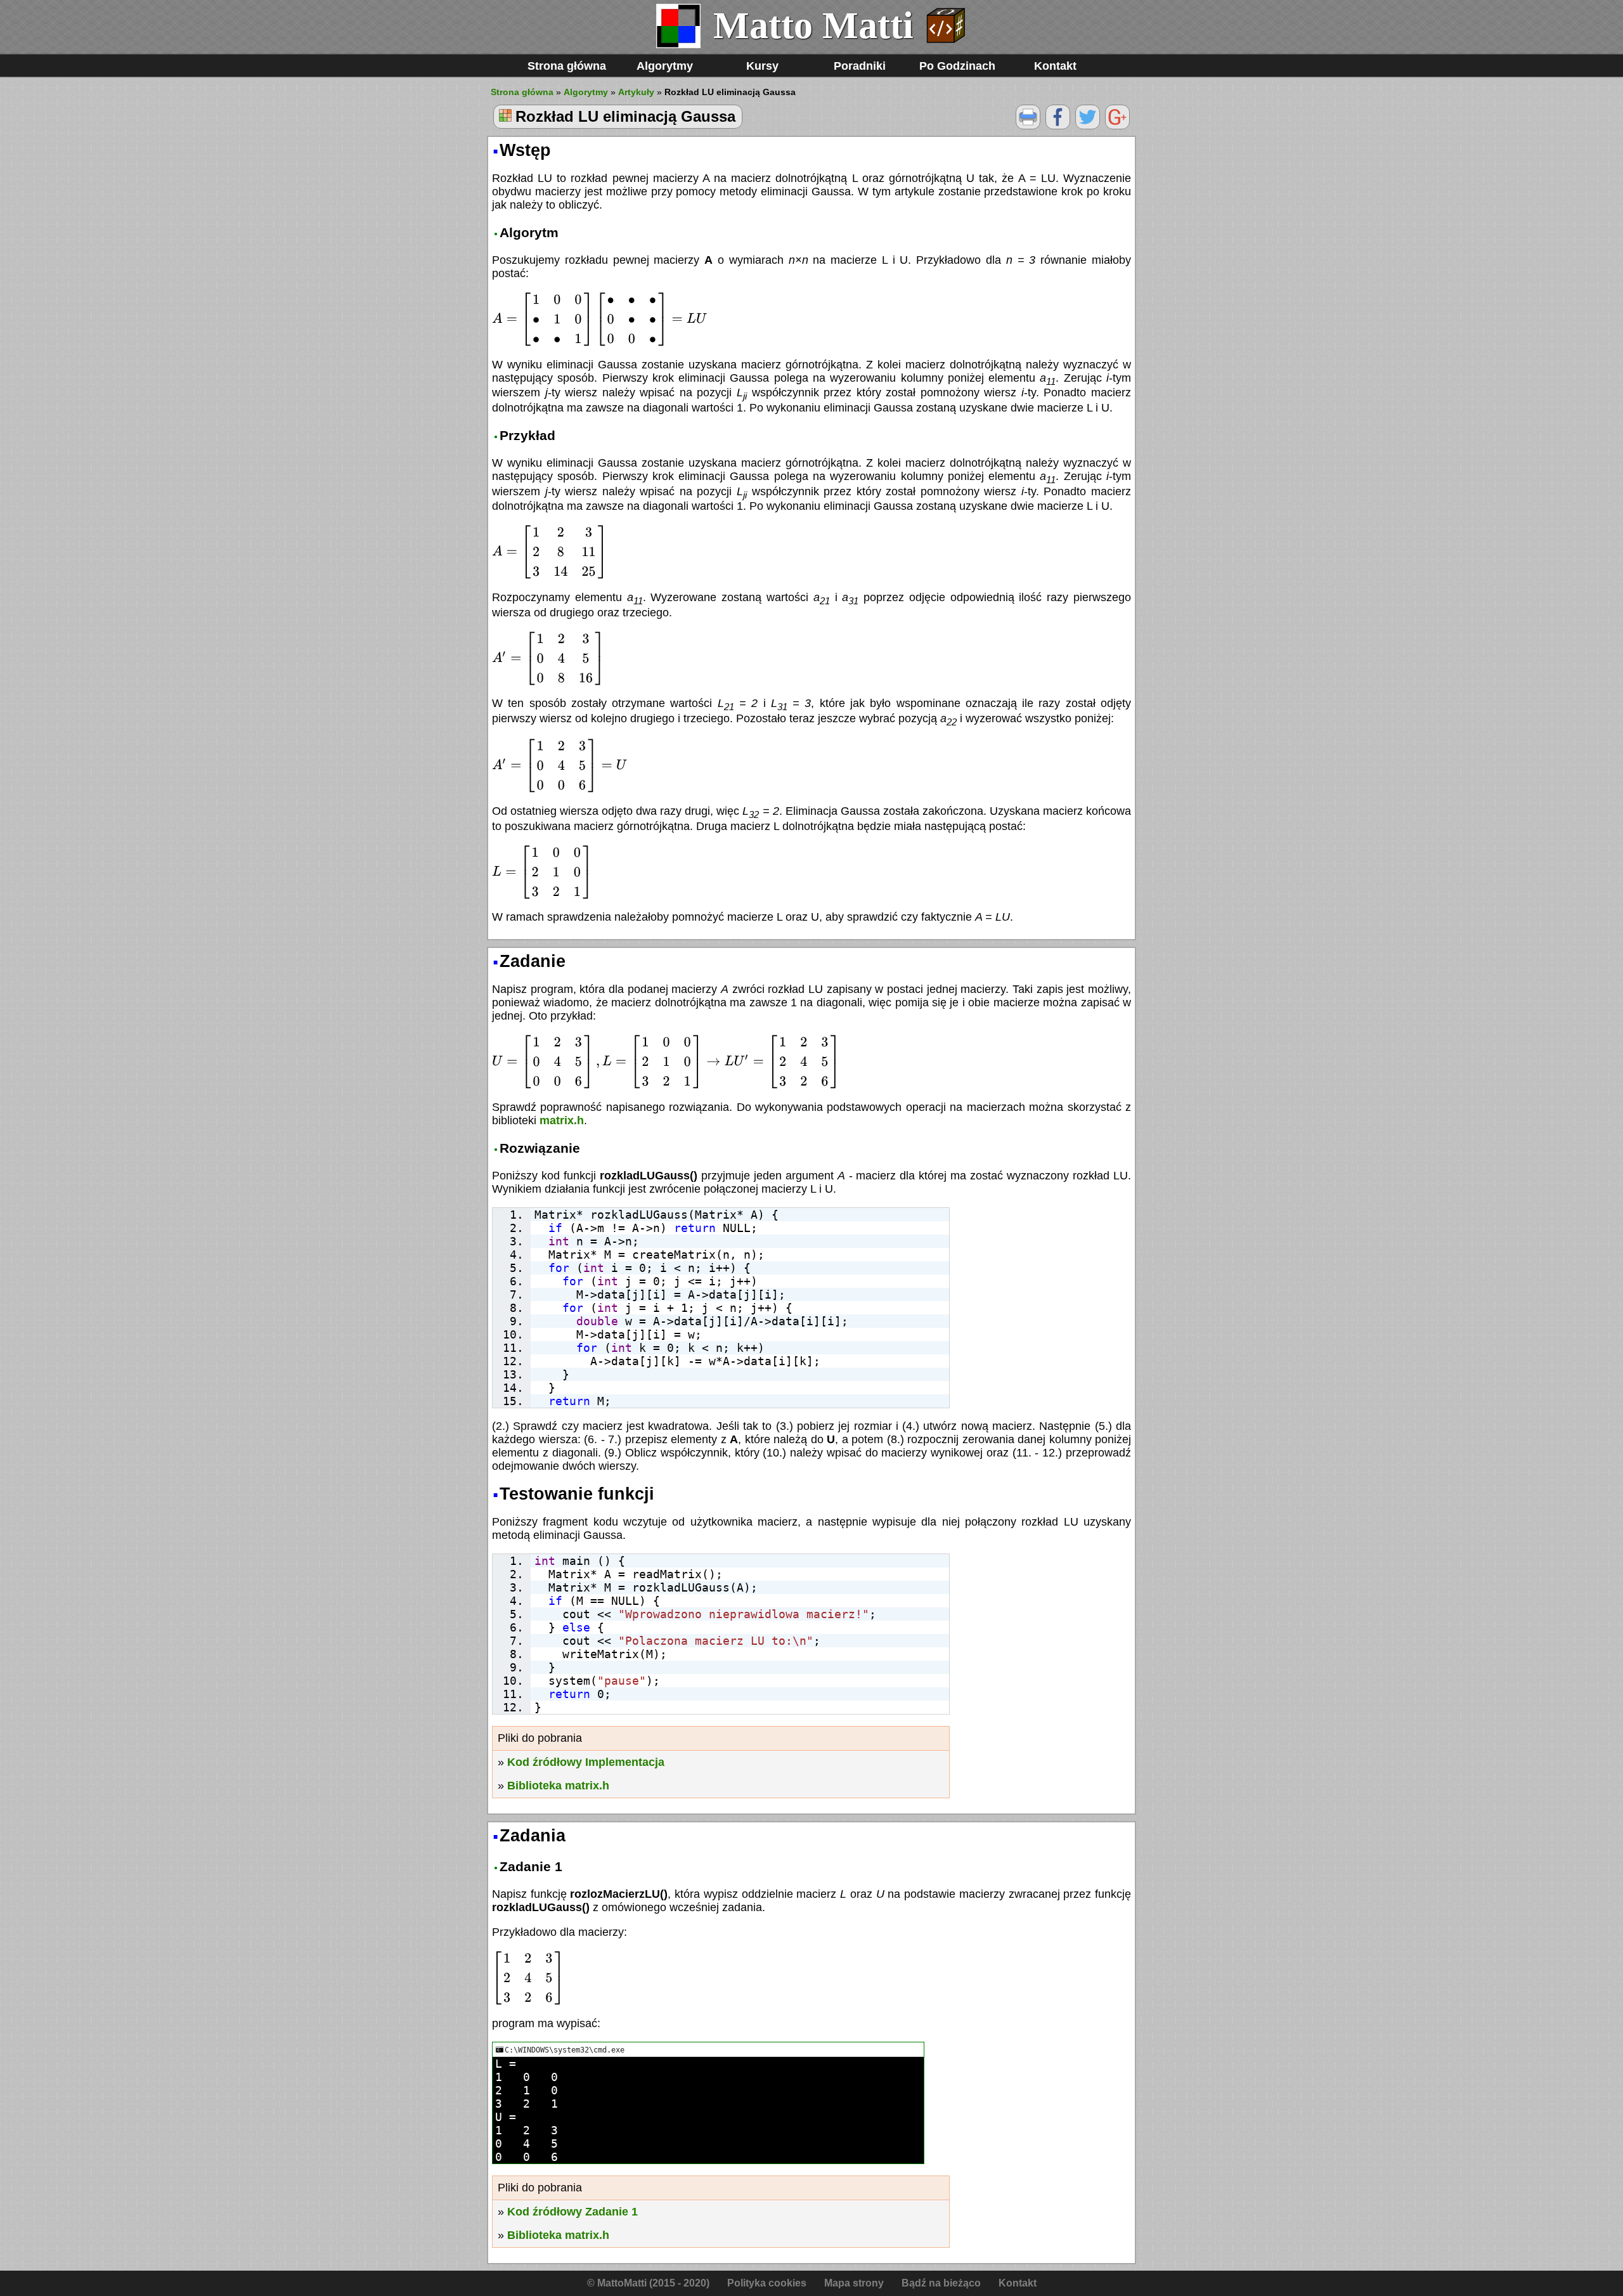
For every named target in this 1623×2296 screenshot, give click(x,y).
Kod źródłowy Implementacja (586, 1762)
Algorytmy (665, 66)
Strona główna (567, 66)
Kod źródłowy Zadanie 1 (572, 2212)
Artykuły (636, 92)
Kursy (762, 66)
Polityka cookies (767, 2283)
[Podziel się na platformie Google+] (1117, 126)
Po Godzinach (957, 66)
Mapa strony (854, 2283)
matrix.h (562, 1120)
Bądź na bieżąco (941, 2283)
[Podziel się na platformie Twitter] (1088, 126)
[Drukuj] (1028, 126)
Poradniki (860, 66)
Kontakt (1055, 66)
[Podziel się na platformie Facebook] (1058, 126)
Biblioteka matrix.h (558, 1786)
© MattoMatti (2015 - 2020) (648, 2283)
